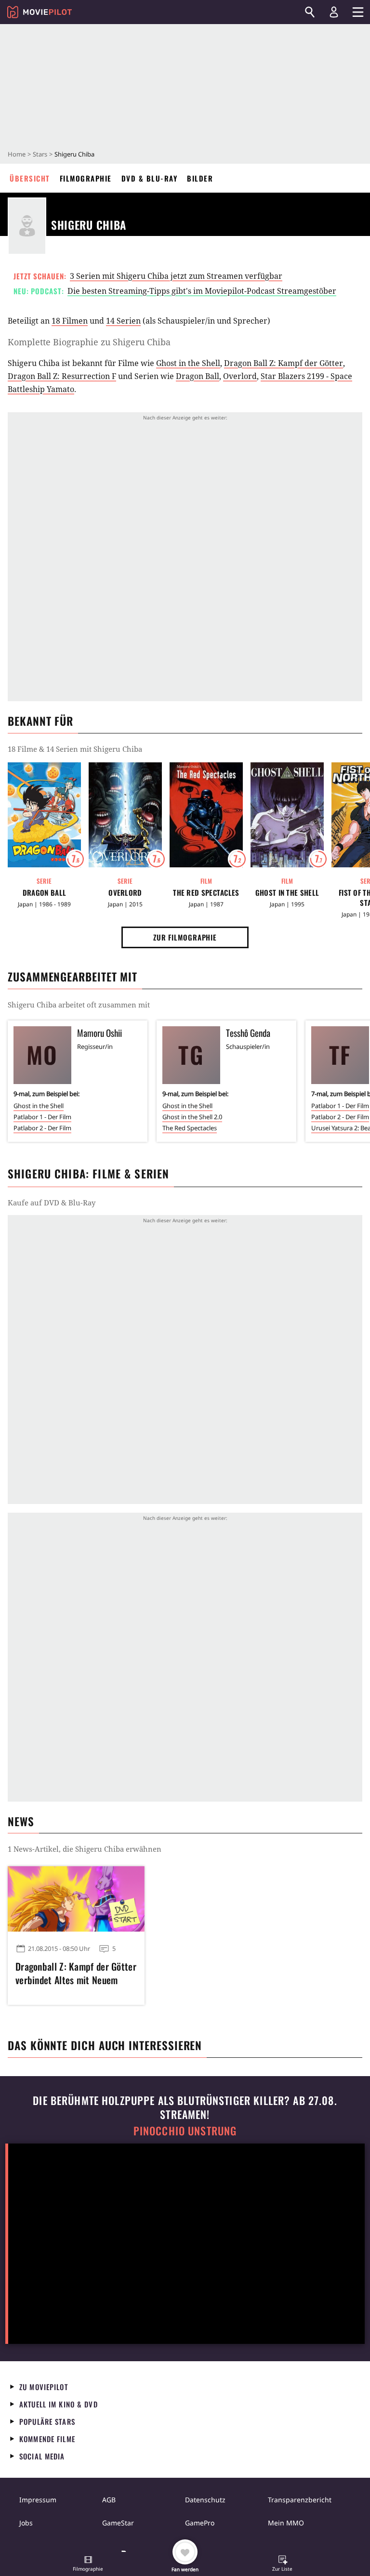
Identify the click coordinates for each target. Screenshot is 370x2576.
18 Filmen (70, 321)
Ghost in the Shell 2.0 (192, 1117)
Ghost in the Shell (188, 363)
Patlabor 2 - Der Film (42, 1128)
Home (17, 154)
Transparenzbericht (300, 2500)
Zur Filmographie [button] (185, 937)
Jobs (26, 2523)
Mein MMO (286, 2523)
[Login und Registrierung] (334, 12)
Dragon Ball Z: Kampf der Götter (284, 363)
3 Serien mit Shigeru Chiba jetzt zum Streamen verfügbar (176, 276)
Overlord (240, 376)
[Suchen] (310, 12)
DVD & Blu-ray (150, 178)
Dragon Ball (198, 376)
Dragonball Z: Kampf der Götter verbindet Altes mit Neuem (76, 1973)
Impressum (38, 2500)
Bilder (200, 178)
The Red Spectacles (206, 893)
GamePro (200, 2523)
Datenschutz (205, 2500)
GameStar (118, 2523)
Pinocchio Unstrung (185, 2131)
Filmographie (86, 178)
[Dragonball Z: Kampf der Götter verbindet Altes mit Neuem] (76, 1899)
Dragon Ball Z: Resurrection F (62, 376)
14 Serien (123, 321)
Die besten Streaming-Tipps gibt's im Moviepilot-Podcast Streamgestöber (202, 291)
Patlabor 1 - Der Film (42, 1117)
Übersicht (30, 178)
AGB (109, 2500)
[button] (88, 2564)
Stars (40, 154)
